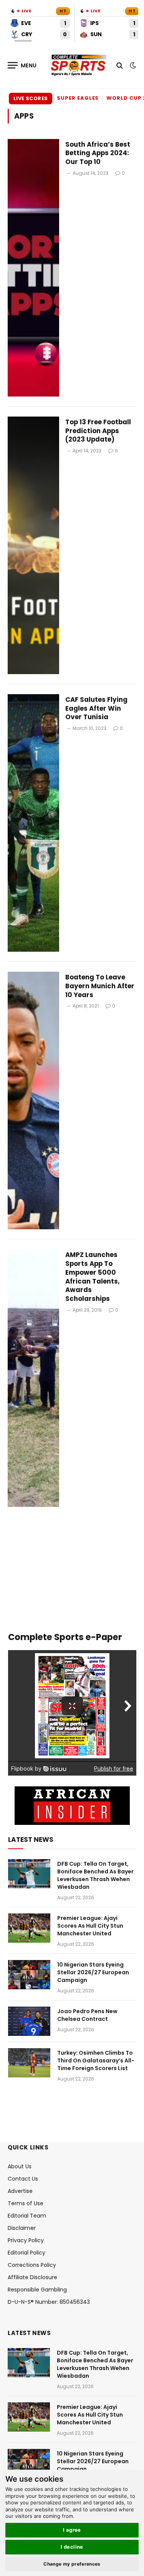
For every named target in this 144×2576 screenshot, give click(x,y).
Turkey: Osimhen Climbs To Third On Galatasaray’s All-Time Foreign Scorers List (96, 2060)
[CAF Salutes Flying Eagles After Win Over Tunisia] (33, 823)
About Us (20, 2166)
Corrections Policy (32, 2265)
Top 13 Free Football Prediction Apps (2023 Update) (98, 431)
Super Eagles (78, 98)
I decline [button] (72, 2547)
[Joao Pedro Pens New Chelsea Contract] (29, 2021)
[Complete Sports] (79, 65)
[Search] (120, 65)
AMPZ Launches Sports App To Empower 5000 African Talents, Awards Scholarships (93, 1277)
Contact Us (23, 2179)
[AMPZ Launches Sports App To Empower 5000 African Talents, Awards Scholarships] (33, 1378)
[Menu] (22, 65)
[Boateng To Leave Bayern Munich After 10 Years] (33, 1101)
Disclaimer (22, 2228)
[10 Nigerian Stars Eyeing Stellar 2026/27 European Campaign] (29, 1975)
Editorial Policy (26, 2253)
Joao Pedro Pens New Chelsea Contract (87, 2015)
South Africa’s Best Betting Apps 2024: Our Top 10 (98, 153)
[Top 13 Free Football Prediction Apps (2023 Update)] (33, 545)
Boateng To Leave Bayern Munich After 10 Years (100, 986)
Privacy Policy (26, 2240)
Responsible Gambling (37, 2290)
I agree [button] (72, 2530)
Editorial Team (27, 2216)
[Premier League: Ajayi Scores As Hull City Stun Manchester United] (29, 1928)
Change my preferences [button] (72, 2564)
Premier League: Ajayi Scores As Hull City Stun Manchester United (90, 1926)
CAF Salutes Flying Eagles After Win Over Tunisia (96, 708)
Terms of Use (26, 2203)
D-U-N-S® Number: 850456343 (49, 2302)
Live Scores (31, 98)
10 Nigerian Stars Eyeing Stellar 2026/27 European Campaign (93, 1972)
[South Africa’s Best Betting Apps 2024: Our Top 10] (33, 268)
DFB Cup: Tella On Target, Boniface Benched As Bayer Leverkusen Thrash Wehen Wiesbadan (95, 1875)
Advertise (20, 2191)
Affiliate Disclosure (32, 2277)
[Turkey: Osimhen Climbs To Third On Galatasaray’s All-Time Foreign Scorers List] (29, 2063)
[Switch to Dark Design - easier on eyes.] (132, 65)
